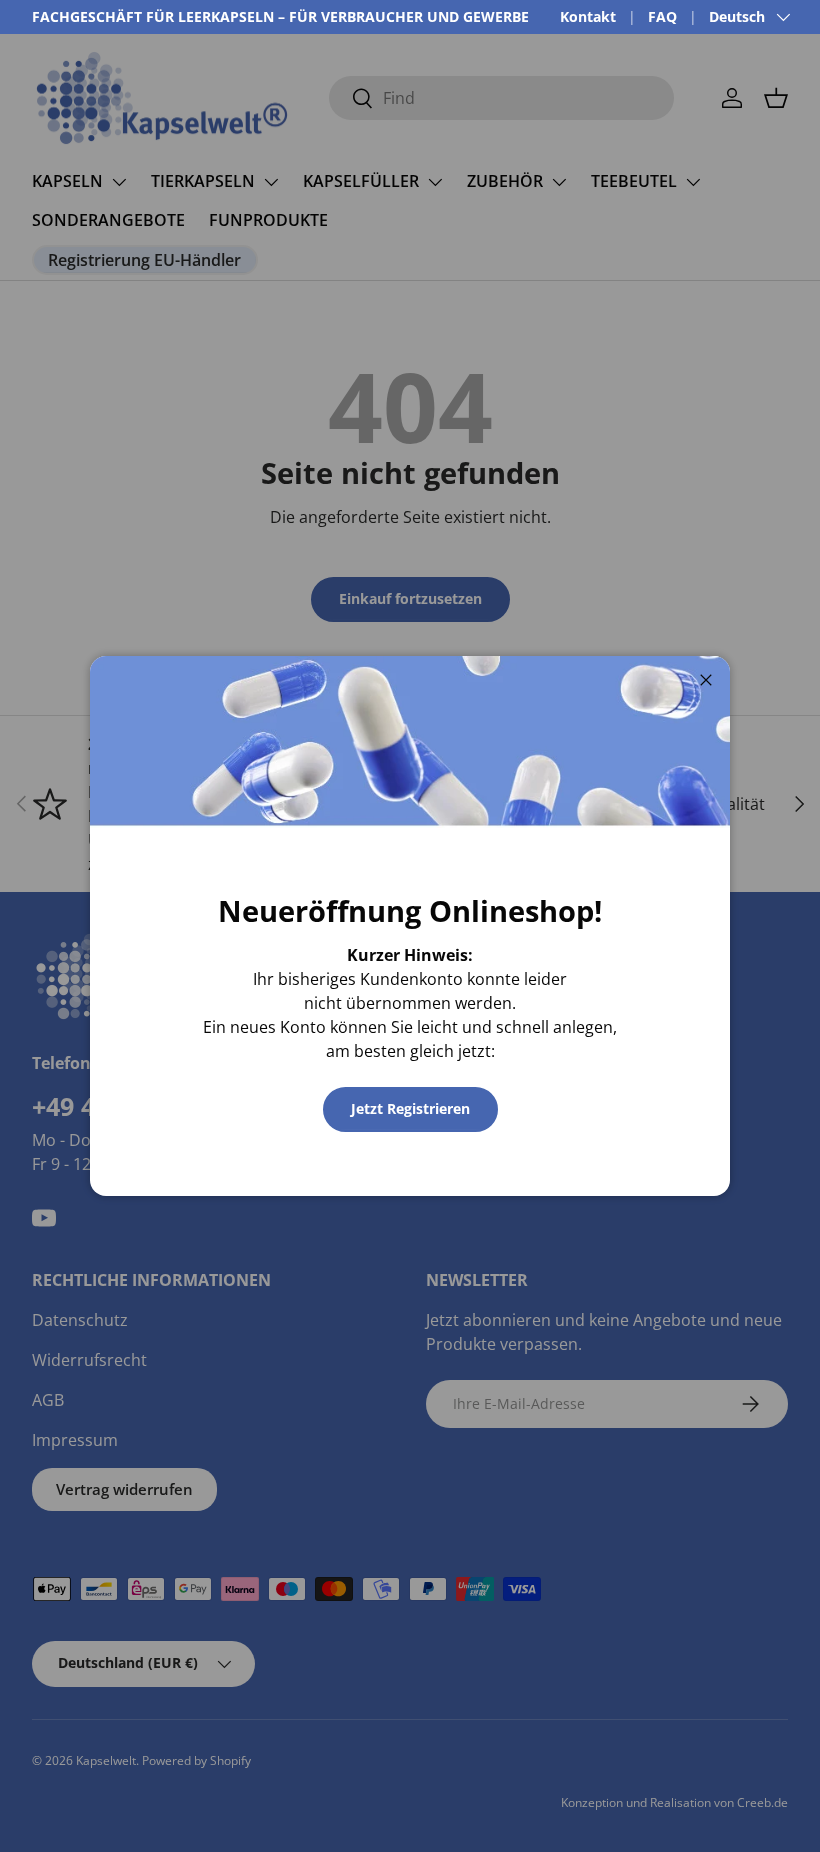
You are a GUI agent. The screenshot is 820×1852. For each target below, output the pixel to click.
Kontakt (588, 16)
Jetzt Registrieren (410, 1108)
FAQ (662, 16)
